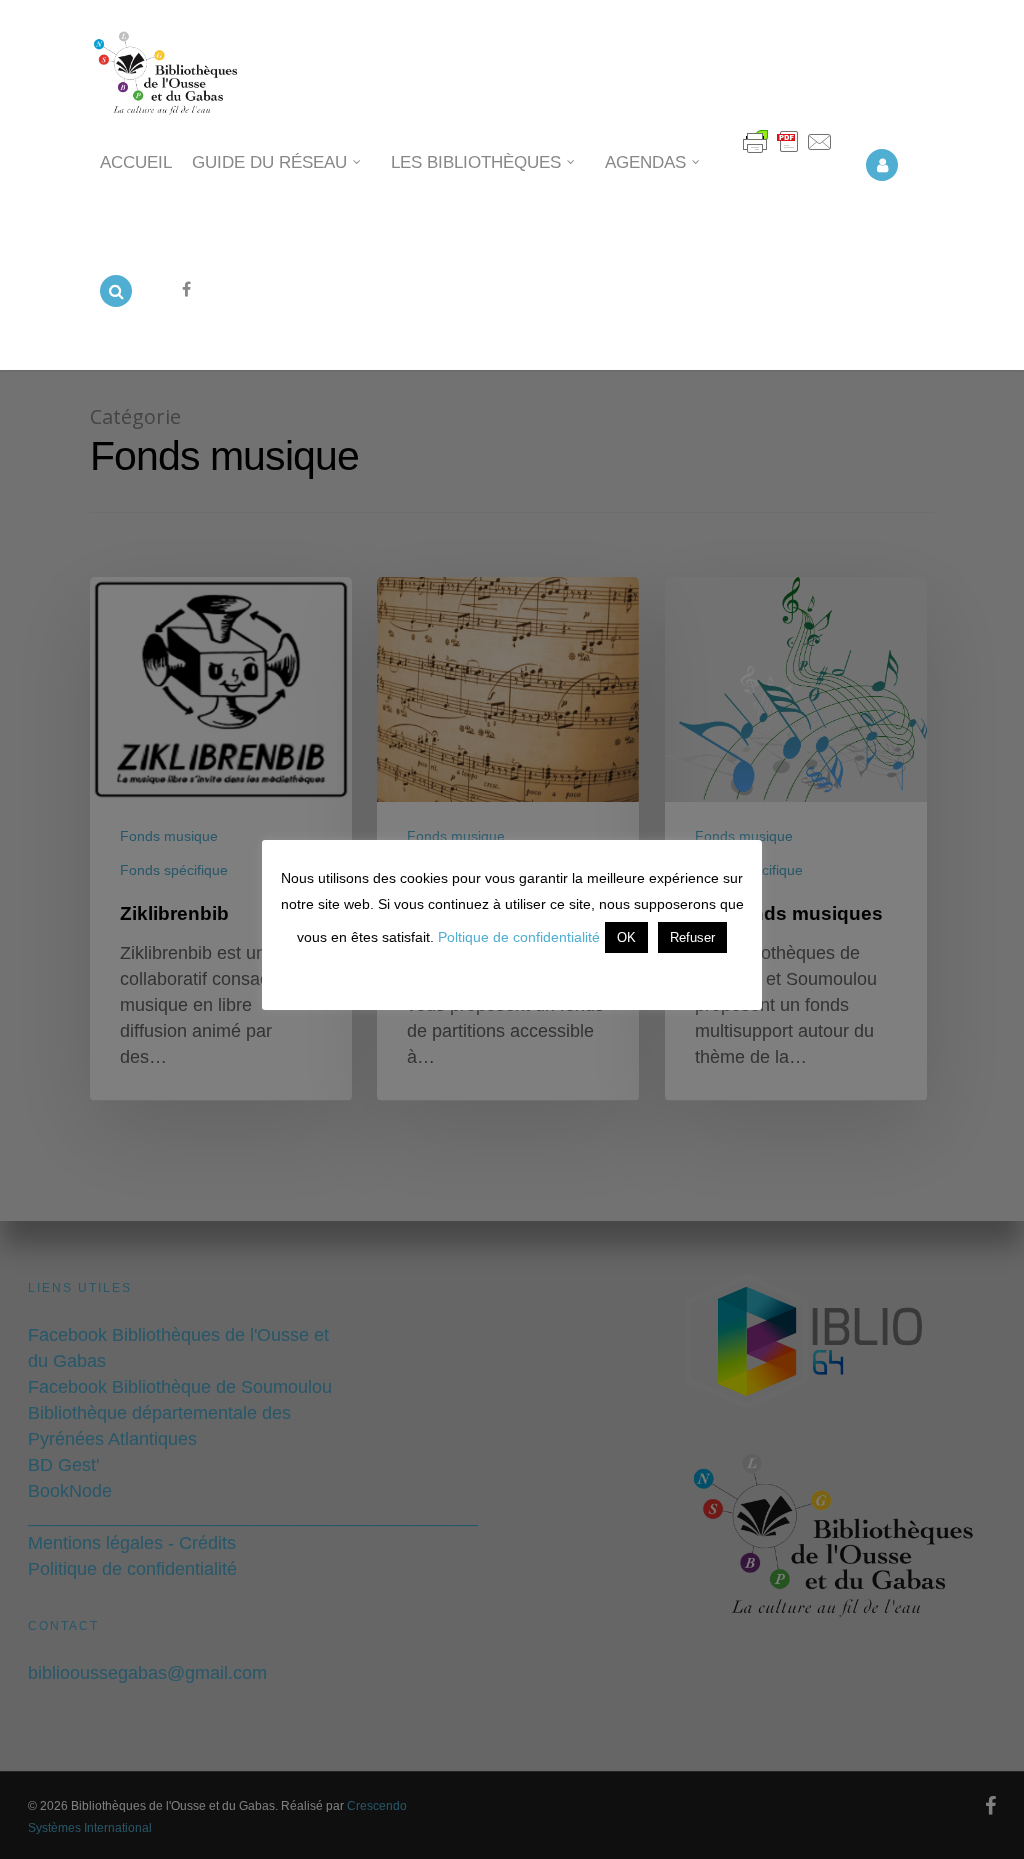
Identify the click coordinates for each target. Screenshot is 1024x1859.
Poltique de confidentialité (519, 937)
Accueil (136, 162)
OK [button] (626, 937)
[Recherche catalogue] (116, 307)
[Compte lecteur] (882, 181)
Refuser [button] (692, 937)
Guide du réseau (269, 162)
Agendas (645, 162)
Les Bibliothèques (476, 162)
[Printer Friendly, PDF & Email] (788, 153)
